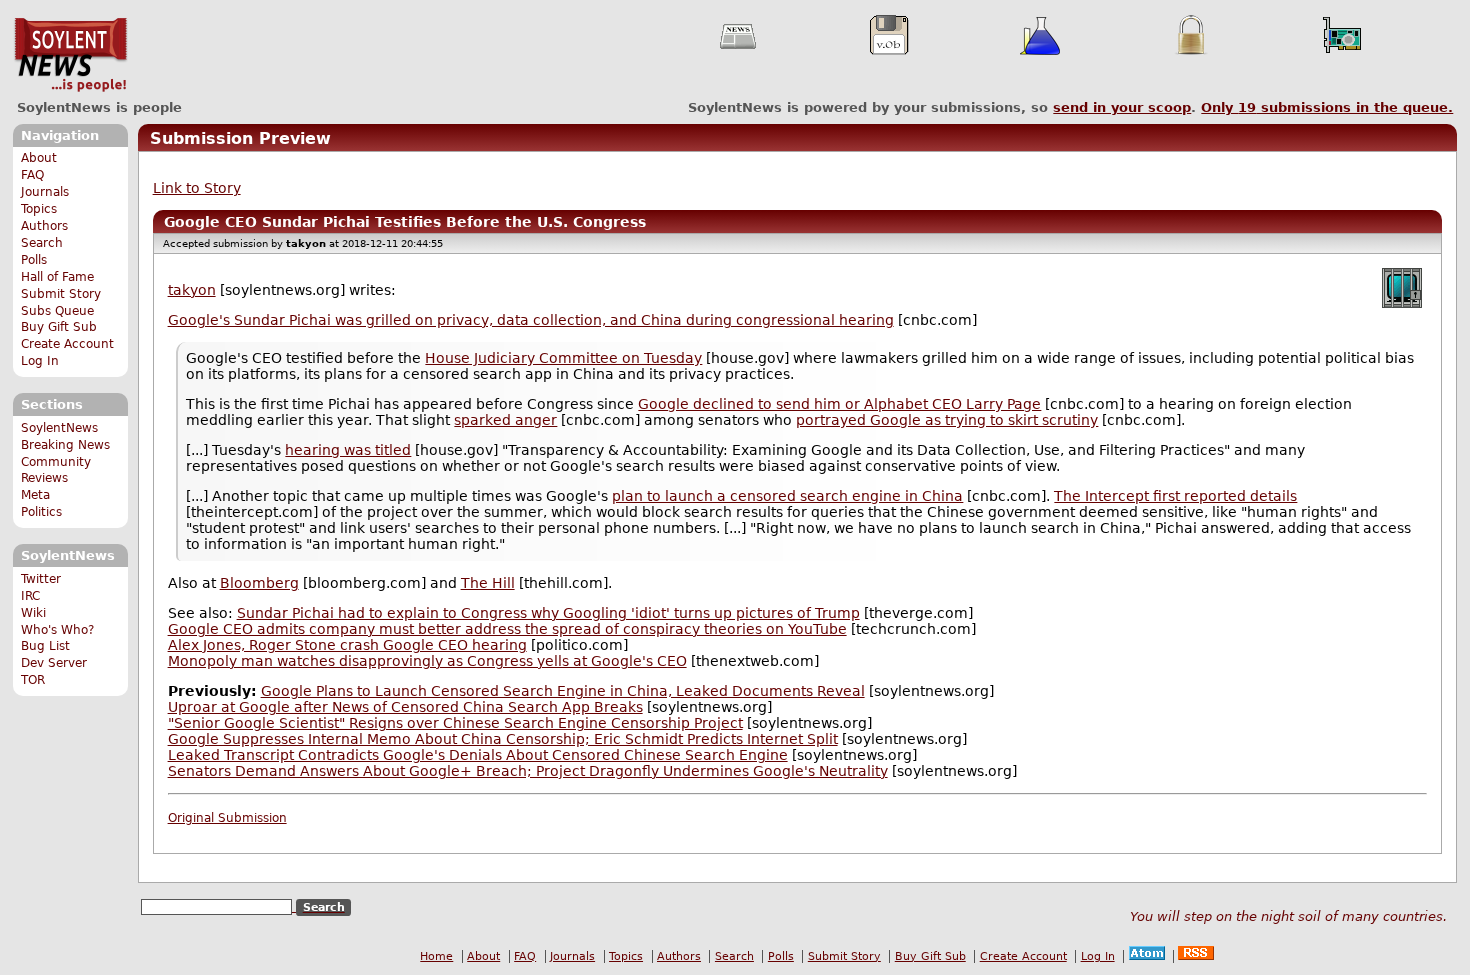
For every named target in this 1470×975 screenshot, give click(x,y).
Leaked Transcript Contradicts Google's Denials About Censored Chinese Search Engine (478, 755)
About (39, 158)
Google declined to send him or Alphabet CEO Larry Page (839, 404)
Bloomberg (259, 583)
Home (436, 956)
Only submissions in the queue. (1327, 107)
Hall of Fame (57, 277)
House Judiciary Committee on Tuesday (563, 358)
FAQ (32, 175)
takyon (192, 290)
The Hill (488, 583)
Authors (44, 226)
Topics (39, 209)
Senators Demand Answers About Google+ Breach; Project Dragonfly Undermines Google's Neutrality (528, 771)
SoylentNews (70, 55)
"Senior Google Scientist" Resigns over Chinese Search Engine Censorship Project (455, 723)
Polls (34, 260)
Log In (40, 361)
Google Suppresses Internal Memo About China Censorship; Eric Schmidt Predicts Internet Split (503, 739)
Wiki (33, 613)
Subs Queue (57, 311)
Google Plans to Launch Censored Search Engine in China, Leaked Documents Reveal (563, 691)
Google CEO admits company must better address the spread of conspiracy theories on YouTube (507, 629)
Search (42, 243)
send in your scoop (1122, 107)
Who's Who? (57, 630)
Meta (35, 495)
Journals (45, 192)
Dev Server (54, 663)
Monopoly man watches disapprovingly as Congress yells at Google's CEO (427, 661)
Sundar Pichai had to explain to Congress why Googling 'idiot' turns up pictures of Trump (548, 613)
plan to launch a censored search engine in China (787, 496)
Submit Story (61, 294)
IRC (30, 596)
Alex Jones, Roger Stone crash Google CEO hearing (347, 645)
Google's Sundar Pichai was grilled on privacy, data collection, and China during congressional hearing (531, 320)
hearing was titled (348, 450)
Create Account (67, 344)
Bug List (45, 646)
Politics (41, 512)
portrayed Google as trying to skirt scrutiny (947, 420)
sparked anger (505, 420)
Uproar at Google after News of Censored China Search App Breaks (405, 707)
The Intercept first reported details (1175, 496)
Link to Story (197, 188)
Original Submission (227, 818)
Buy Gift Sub (59, 327)
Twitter (41, 579)
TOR (33, 680)
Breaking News (65, 445)
